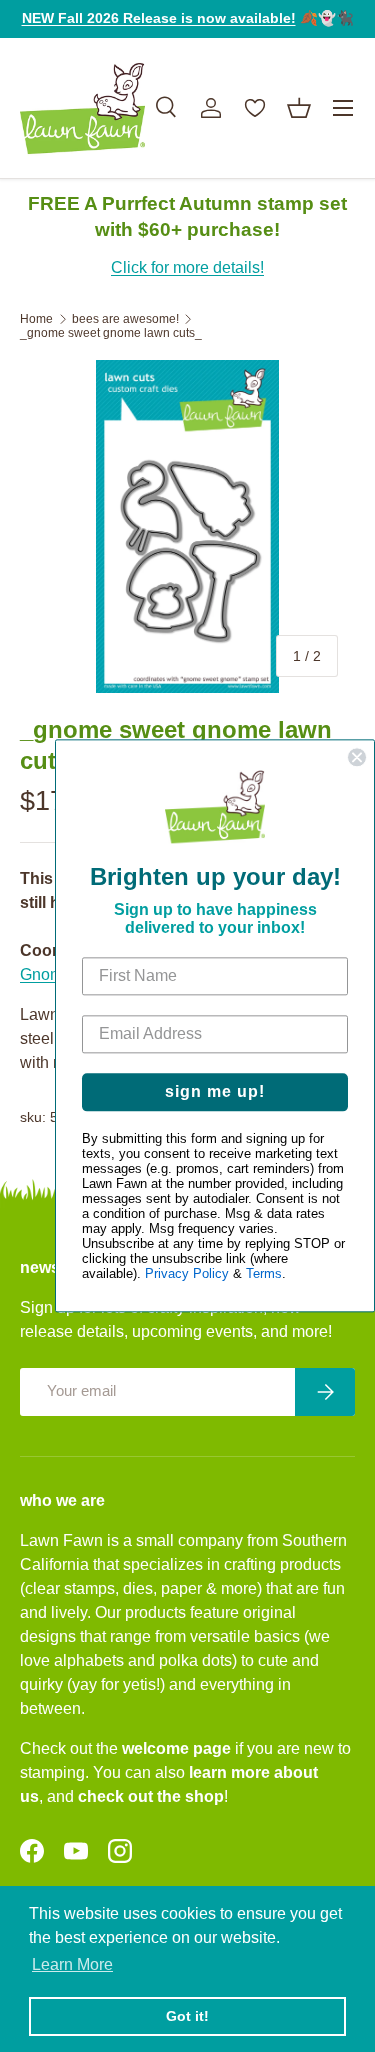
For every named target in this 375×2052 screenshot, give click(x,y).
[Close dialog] (357, 757)
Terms (264, 1274)
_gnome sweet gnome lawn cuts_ (111, 333)
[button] (299, 108)
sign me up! (215, 1092)
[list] (187, 526)
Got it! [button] (187, 2016)
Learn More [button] (72, 1964)
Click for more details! (187, 267)
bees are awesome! (125, 319)
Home (36, 319)
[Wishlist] (255, 108)
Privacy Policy (187, 1274)
